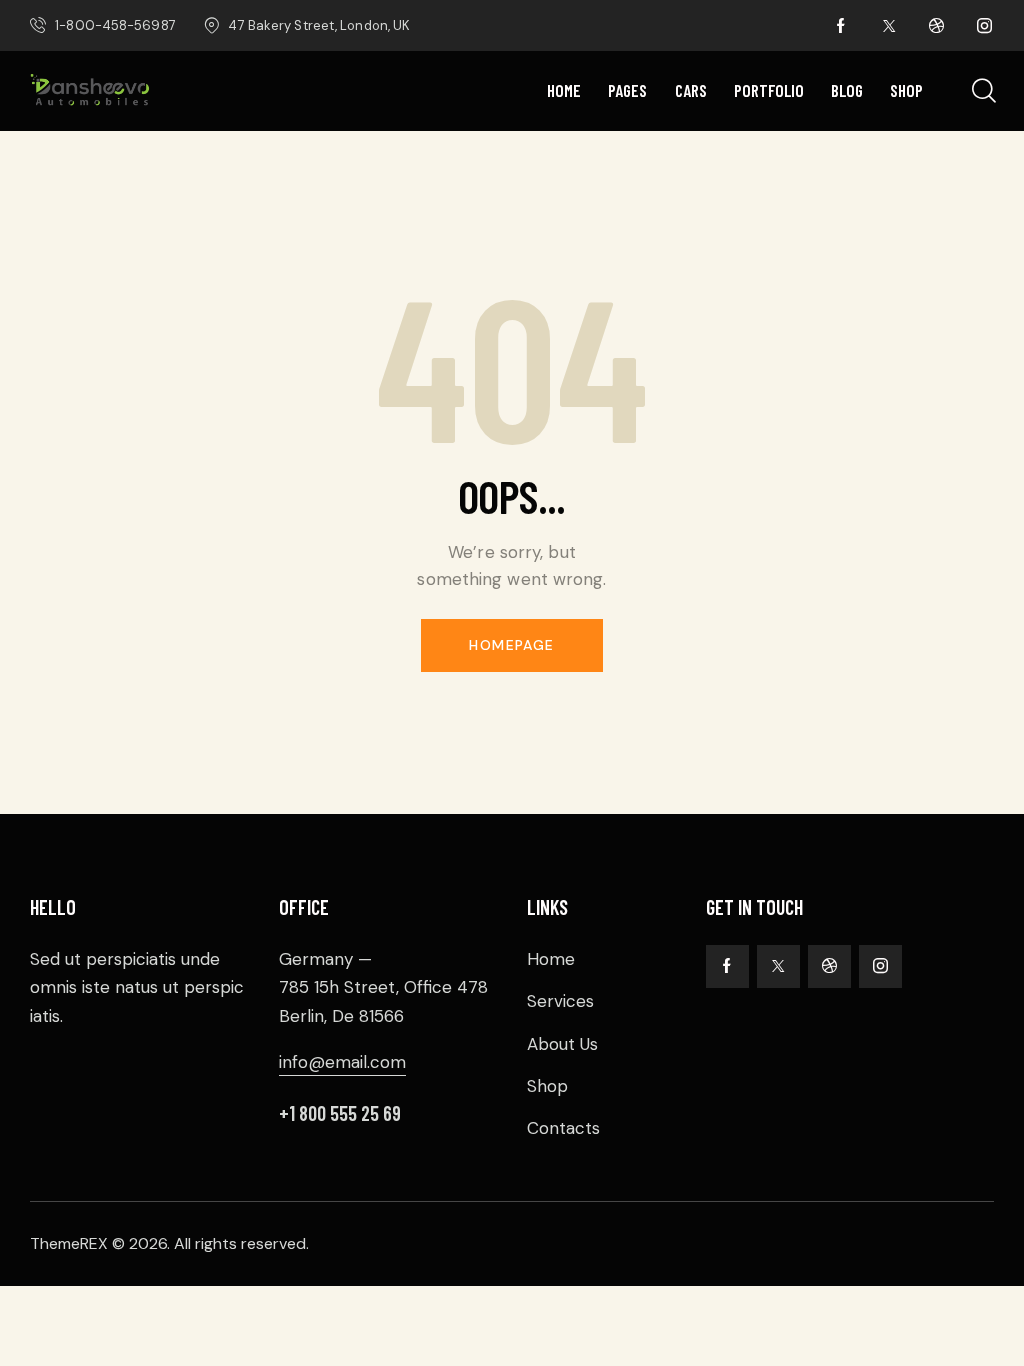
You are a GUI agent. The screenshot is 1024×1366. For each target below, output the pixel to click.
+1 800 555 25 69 (340, 1113)
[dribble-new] (937, 26)
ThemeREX (69, 1243)
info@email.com (342, 1062)
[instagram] (985, 26)
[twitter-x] (889, 26)
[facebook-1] (841, 26)
